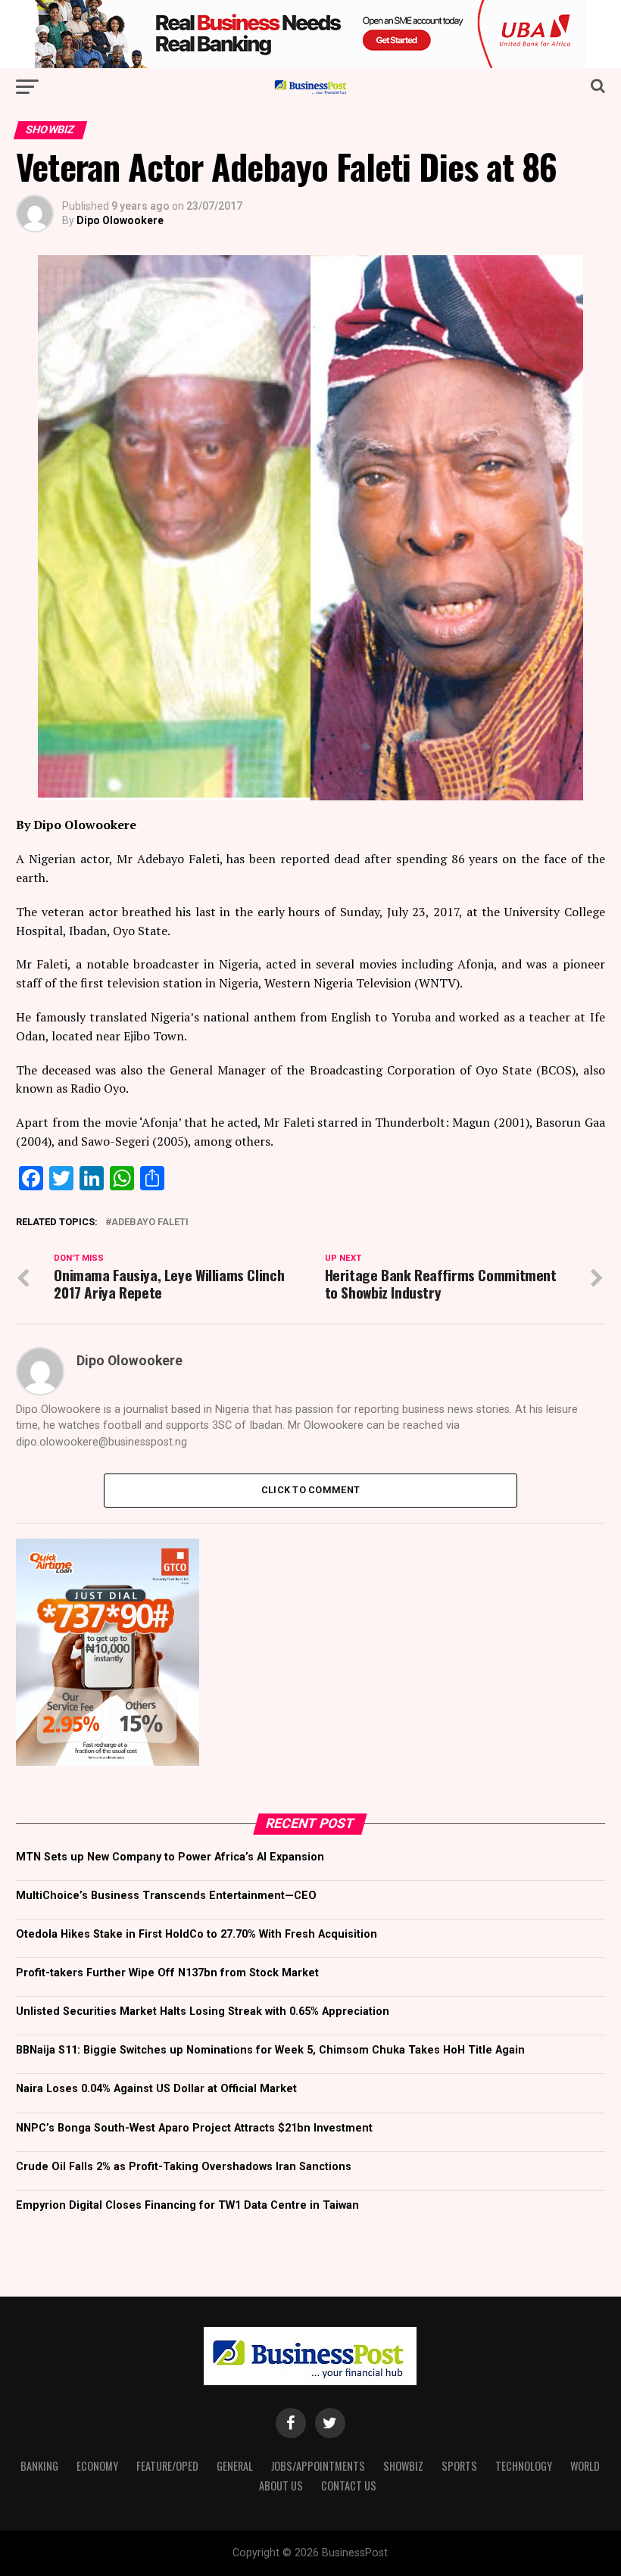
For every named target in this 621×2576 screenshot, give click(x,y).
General (235, 2466)
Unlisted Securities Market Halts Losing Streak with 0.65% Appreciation (203, 2012)
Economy (97, 2466)
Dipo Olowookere (120, 220)
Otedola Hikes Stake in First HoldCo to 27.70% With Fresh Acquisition (197, 1934)
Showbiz (403, 2466)
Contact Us (349, 2486)
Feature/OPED (167, 2466)
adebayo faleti (150, 1223)
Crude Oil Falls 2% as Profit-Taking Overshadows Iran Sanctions (184, 2167)
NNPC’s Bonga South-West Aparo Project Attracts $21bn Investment (194, 2128)
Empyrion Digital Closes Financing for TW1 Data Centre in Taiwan (187, 2205)
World (585, 2466)
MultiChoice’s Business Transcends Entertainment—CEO (166, 1896)
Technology (524, 2466)
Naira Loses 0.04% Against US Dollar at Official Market (156, 2089)
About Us (281, 2486)
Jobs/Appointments (318, 2466)
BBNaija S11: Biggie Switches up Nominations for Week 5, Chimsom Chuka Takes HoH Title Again (270, 2050)
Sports (459, 2466)
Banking (39, 2466)
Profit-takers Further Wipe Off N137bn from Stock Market (167, 1973)
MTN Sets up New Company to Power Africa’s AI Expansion (170, 1857)
